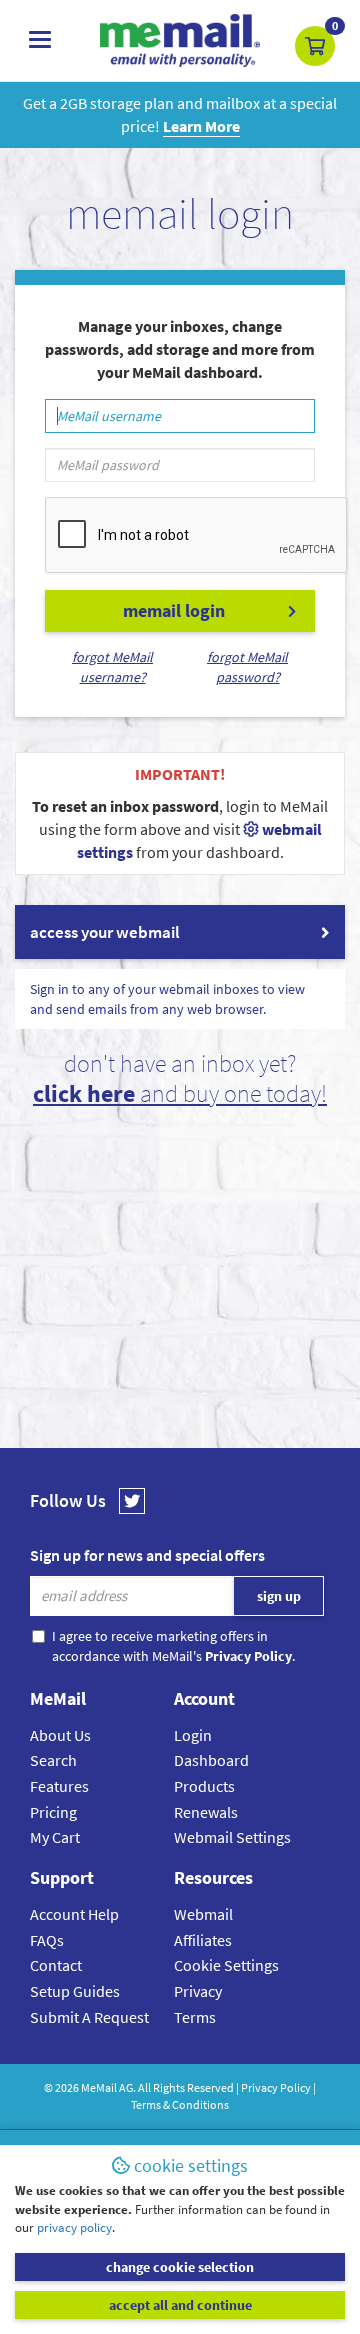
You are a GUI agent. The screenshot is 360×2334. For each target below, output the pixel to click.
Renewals (206, 1812)
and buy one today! (180, 1093)
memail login (174, 610)
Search (53, 1760)
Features (59, 1786)
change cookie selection (180, 2267)
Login (193, 1735)
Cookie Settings (226, 1965)
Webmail (203, 1914)
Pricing (53, 1812)
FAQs (47, 1940)
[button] (315, 46)
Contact (56, 1965)
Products (204, 1786)
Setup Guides (75, 1991)
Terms (195, 2017)
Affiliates (203, 1940)
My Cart (55, 1837)
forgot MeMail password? (247, 667)
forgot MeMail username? (112, 667)
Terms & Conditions (180, 2104)
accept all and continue (180, 2305)
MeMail (99, 2087)
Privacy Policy (276, 2087)
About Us (60, 1735)
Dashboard (211, 1760)
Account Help (74, 1914)
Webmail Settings (232, 1837)
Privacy (198, 1991)
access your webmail (105, 932)
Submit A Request (89, 2017)
